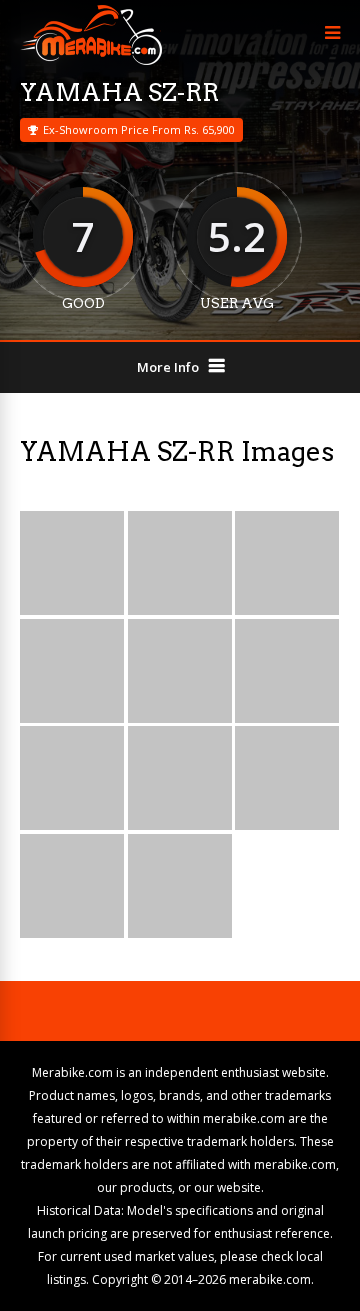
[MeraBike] (91, 60)
